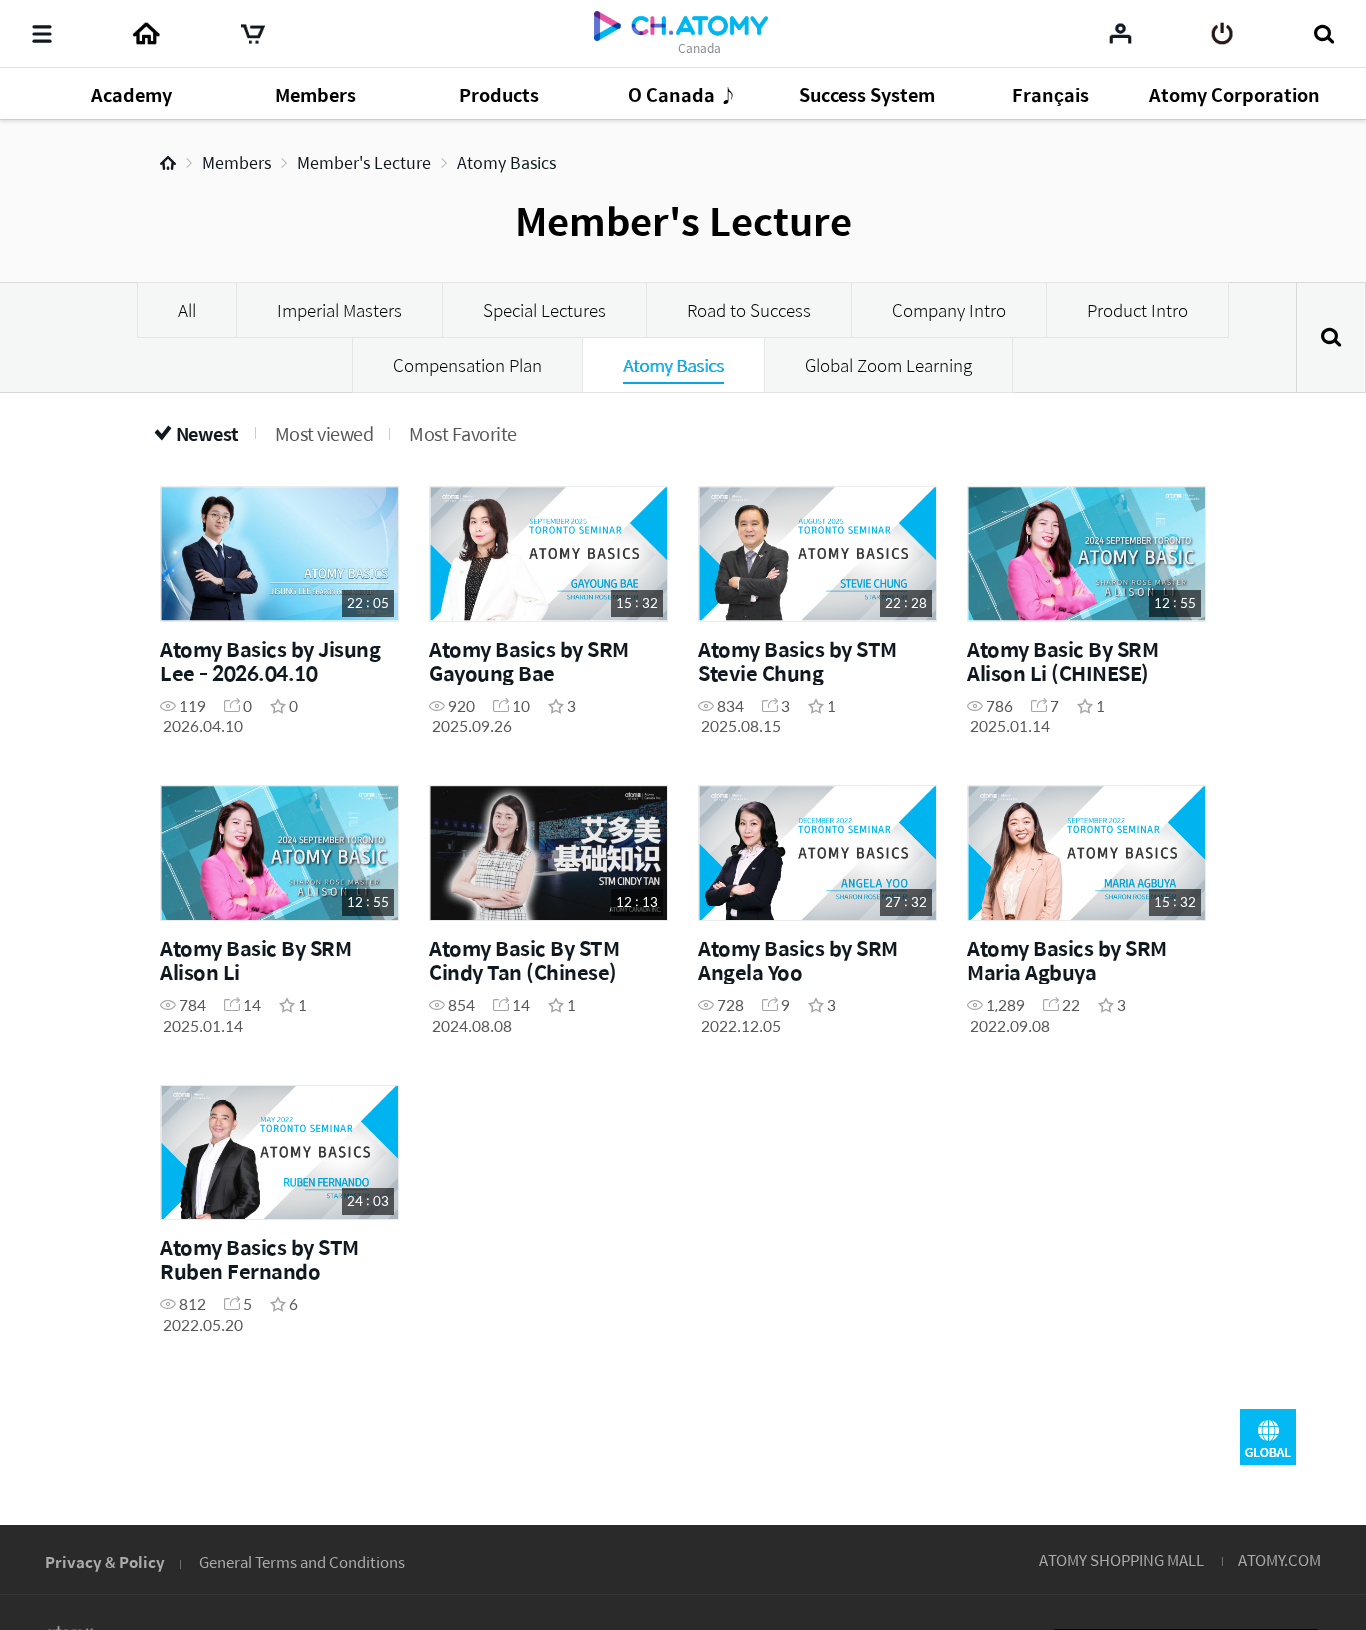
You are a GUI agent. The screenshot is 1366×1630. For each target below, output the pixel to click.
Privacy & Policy (105, 1561)
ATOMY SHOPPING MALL (1121, 1559)
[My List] (1120, 33)
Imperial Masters (339, 310)
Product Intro (1137, 310)
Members (236, 162)
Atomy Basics (506, 162)
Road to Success (749, 310)
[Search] (1323, 34)
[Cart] (253, 34)
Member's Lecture (364, 162)
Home (168, 163)
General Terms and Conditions (302, 1561)
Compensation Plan (467, 365)
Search (1331, 337)
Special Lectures (544, 310)
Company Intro (949, 310)
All (187, 310)
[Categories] (42, 34)
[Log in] (1222, 34)
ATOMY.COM (1279, 1559)
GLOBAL (1268, 1437)
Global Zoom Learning (888, 365)
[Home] (146, 34)
